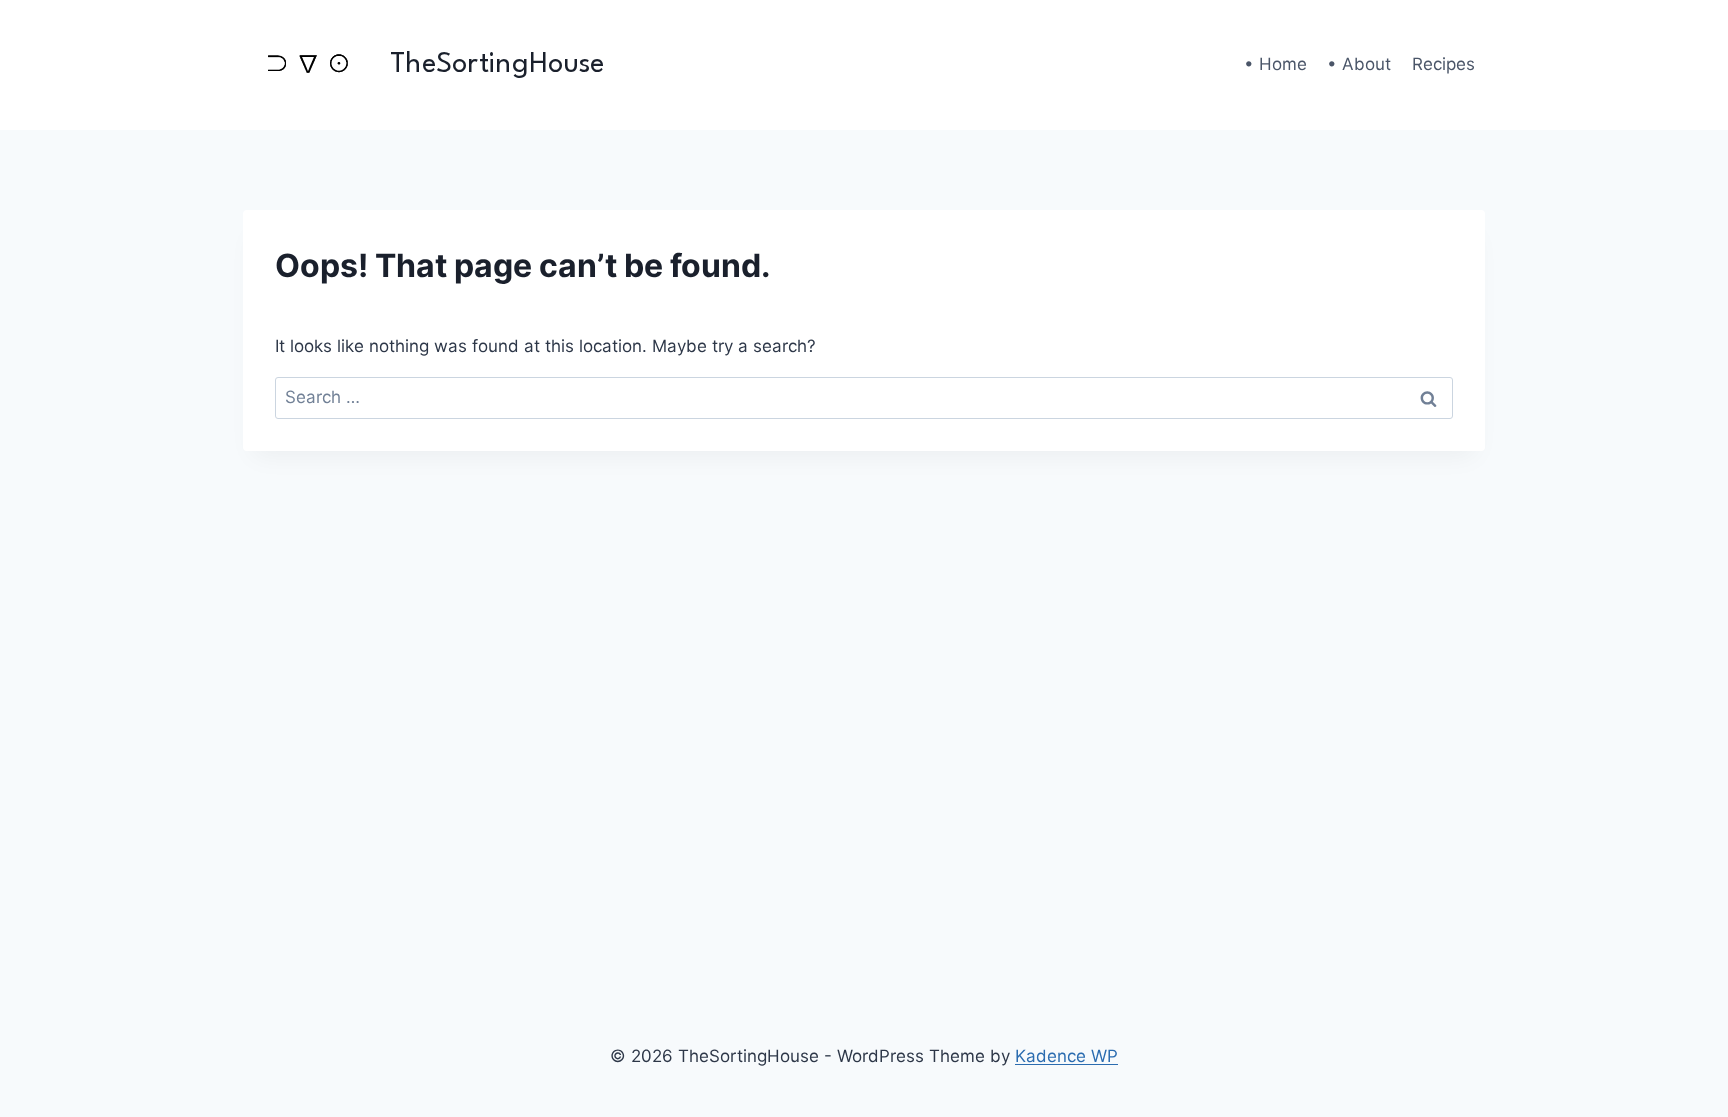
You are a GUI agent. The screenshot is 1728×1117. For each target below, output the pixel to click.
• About (1359, 64)
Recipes (1443, 64)
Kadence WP (1066, 1056)
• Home (1275, 64)
